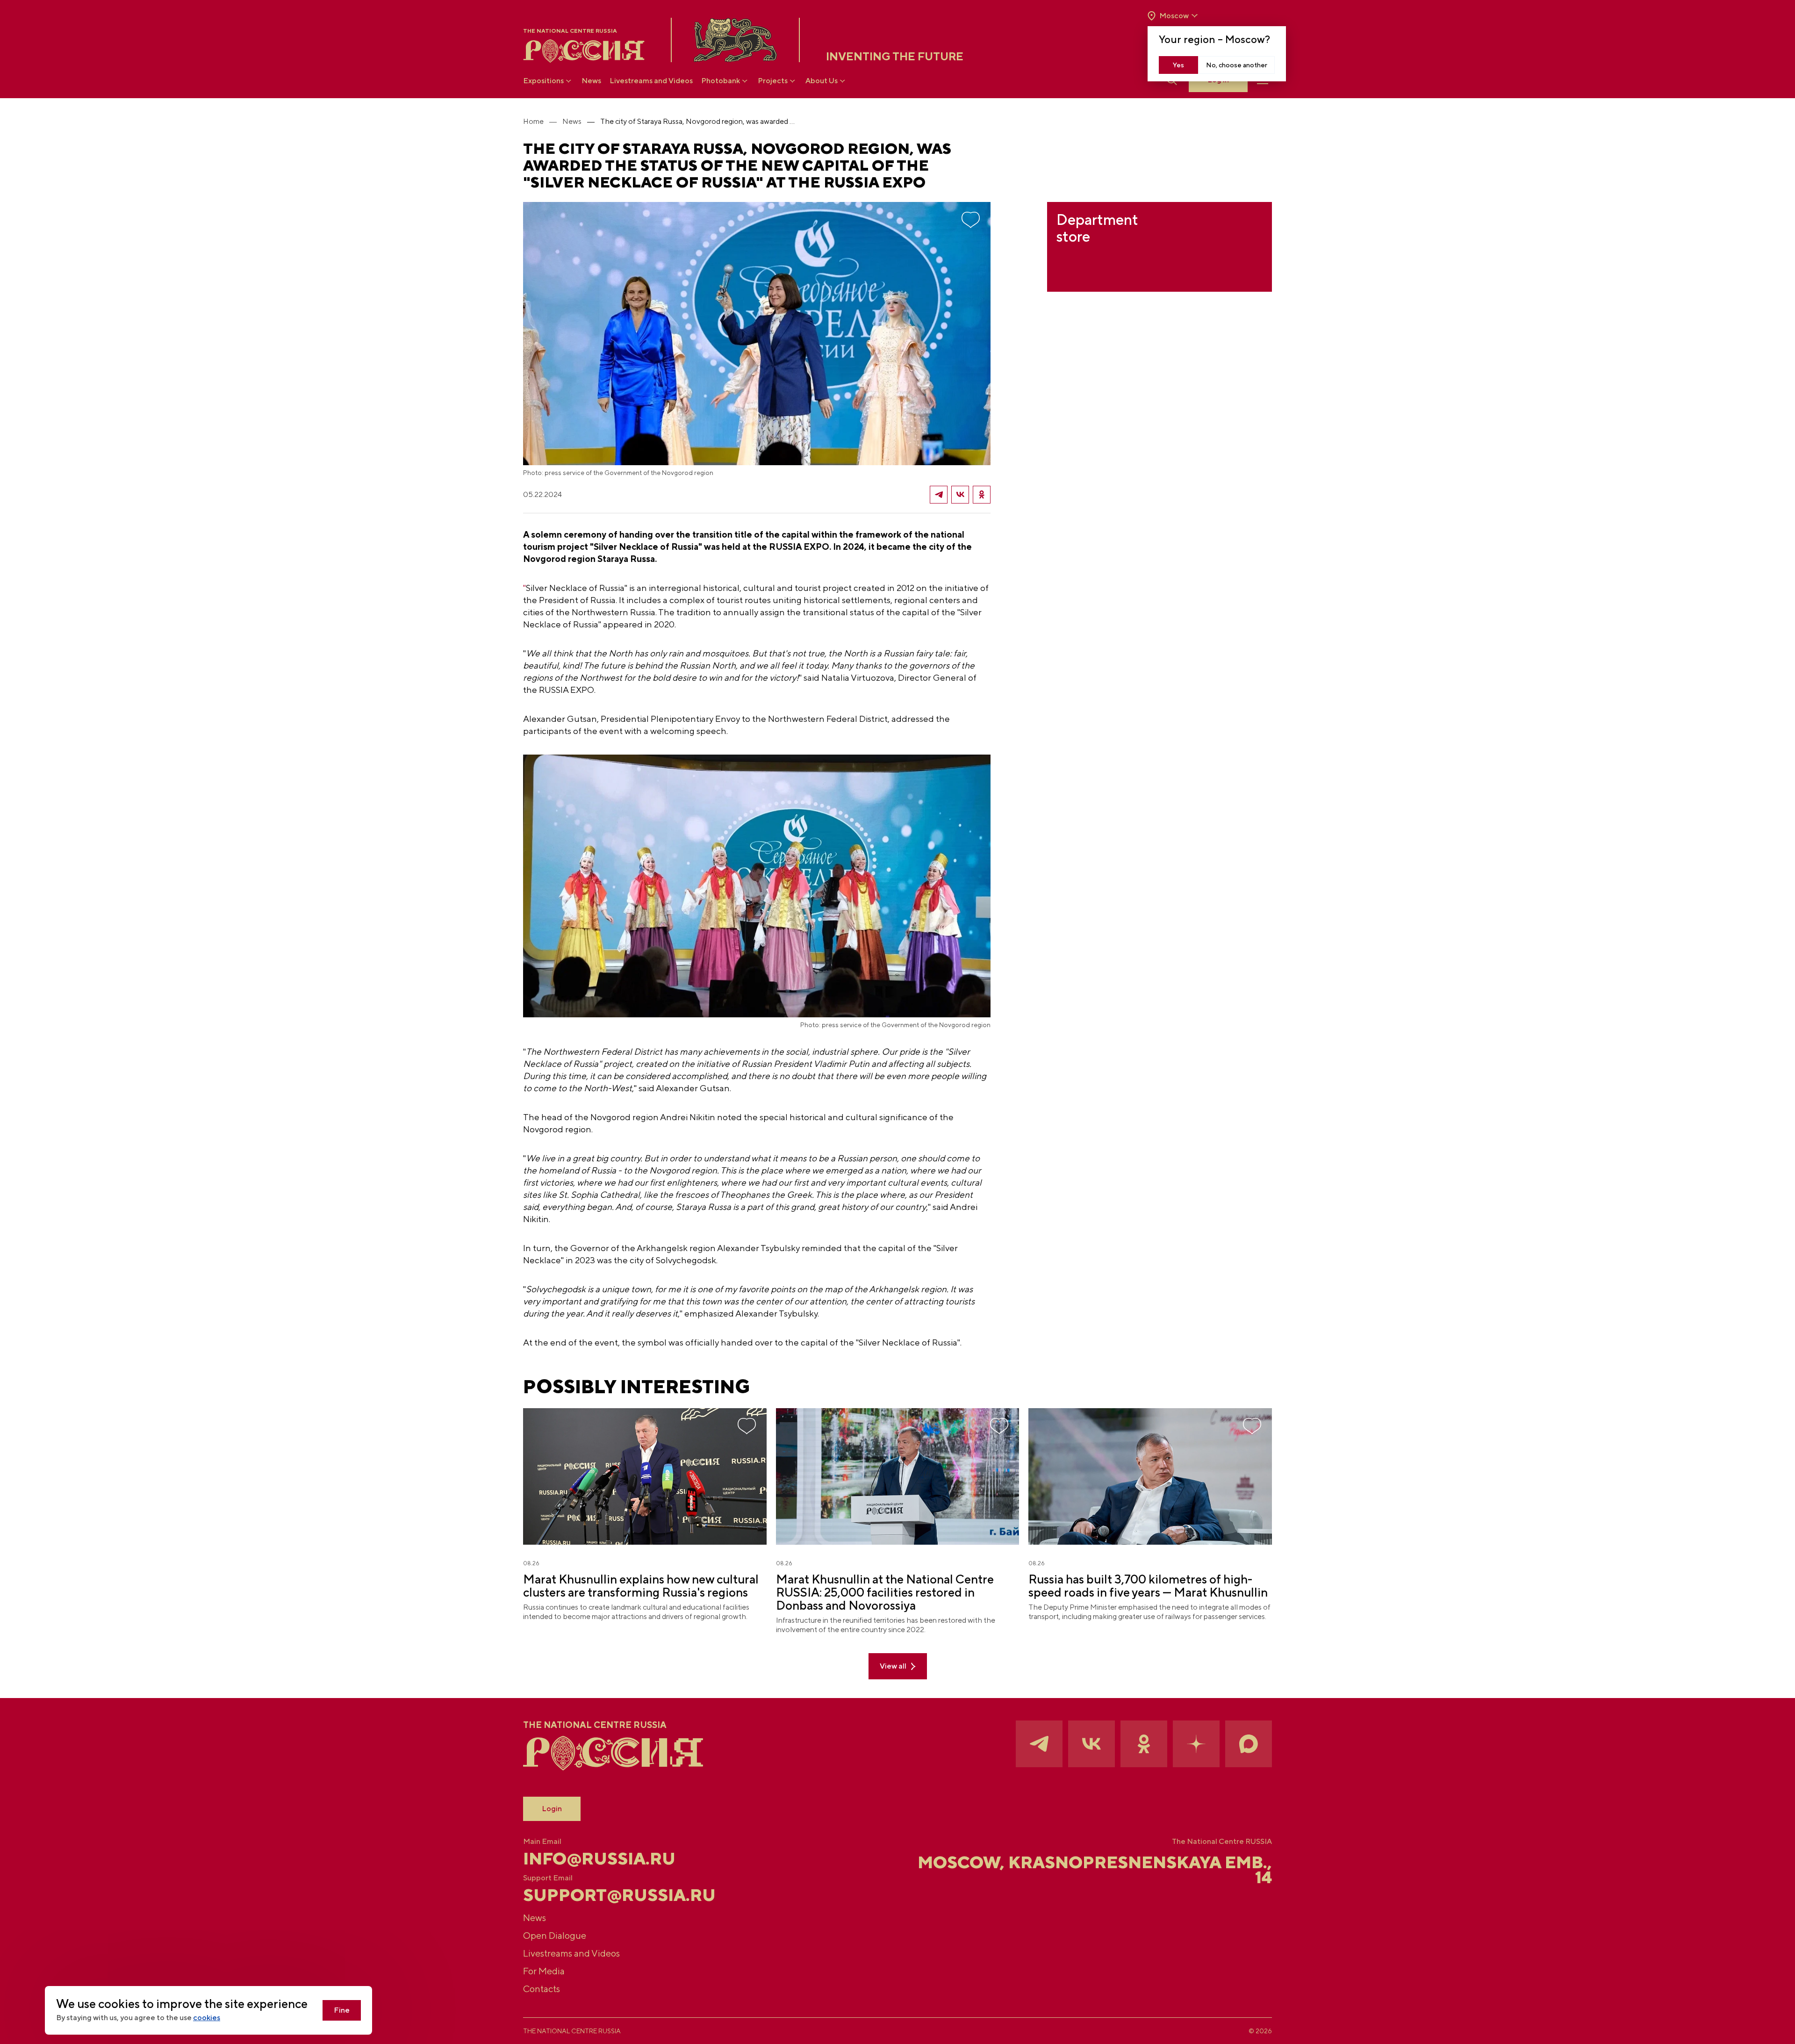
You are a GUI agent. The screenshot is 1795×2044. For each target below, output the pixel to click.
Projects (773, 81)
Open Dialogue (555, 1935)
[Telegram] (939, 495)
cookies (207, 2018)
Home (533, 121)
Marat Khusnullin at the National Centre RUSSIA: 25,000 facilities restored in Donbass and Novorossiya (885, 1592)
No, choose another (1237, 65)
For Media (544, 1971)
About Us (822, 81)
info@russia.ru (599, 1858)
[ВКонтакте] (960, 495)
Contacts (542, 1989)
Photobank (721, 81)
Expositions (543, 81)
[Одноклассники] (982, 495)
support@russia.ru (619, 1895)
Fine (342, 2010)
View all (893, 1666)
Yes (1178, 65)
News (591, 81)
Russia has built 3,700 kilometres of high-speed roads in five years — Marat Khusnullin (1148, 1586)
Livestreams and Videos (651, 81)
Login (552, 1809)
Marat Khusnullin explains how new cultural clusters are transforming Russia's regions (641, 1586)
